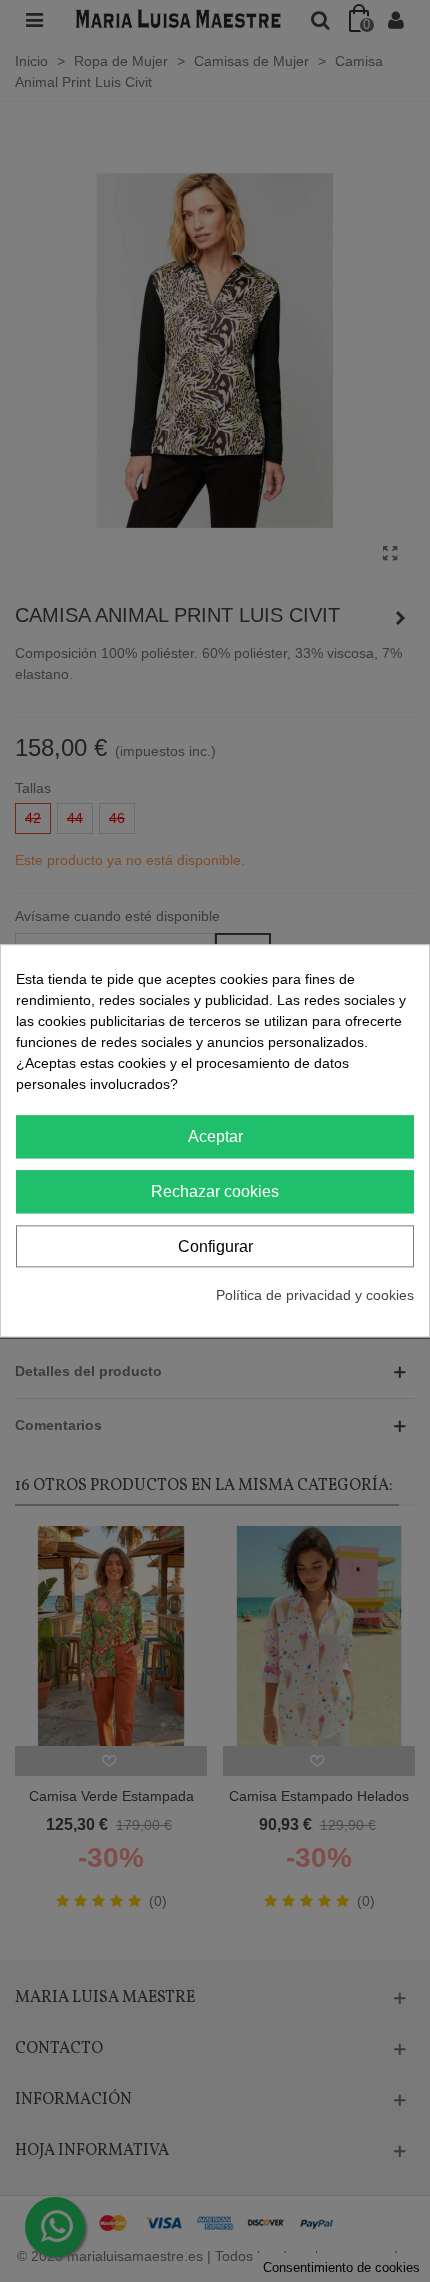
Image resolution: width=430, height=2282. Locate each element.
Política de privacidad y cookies (315, 1296)
